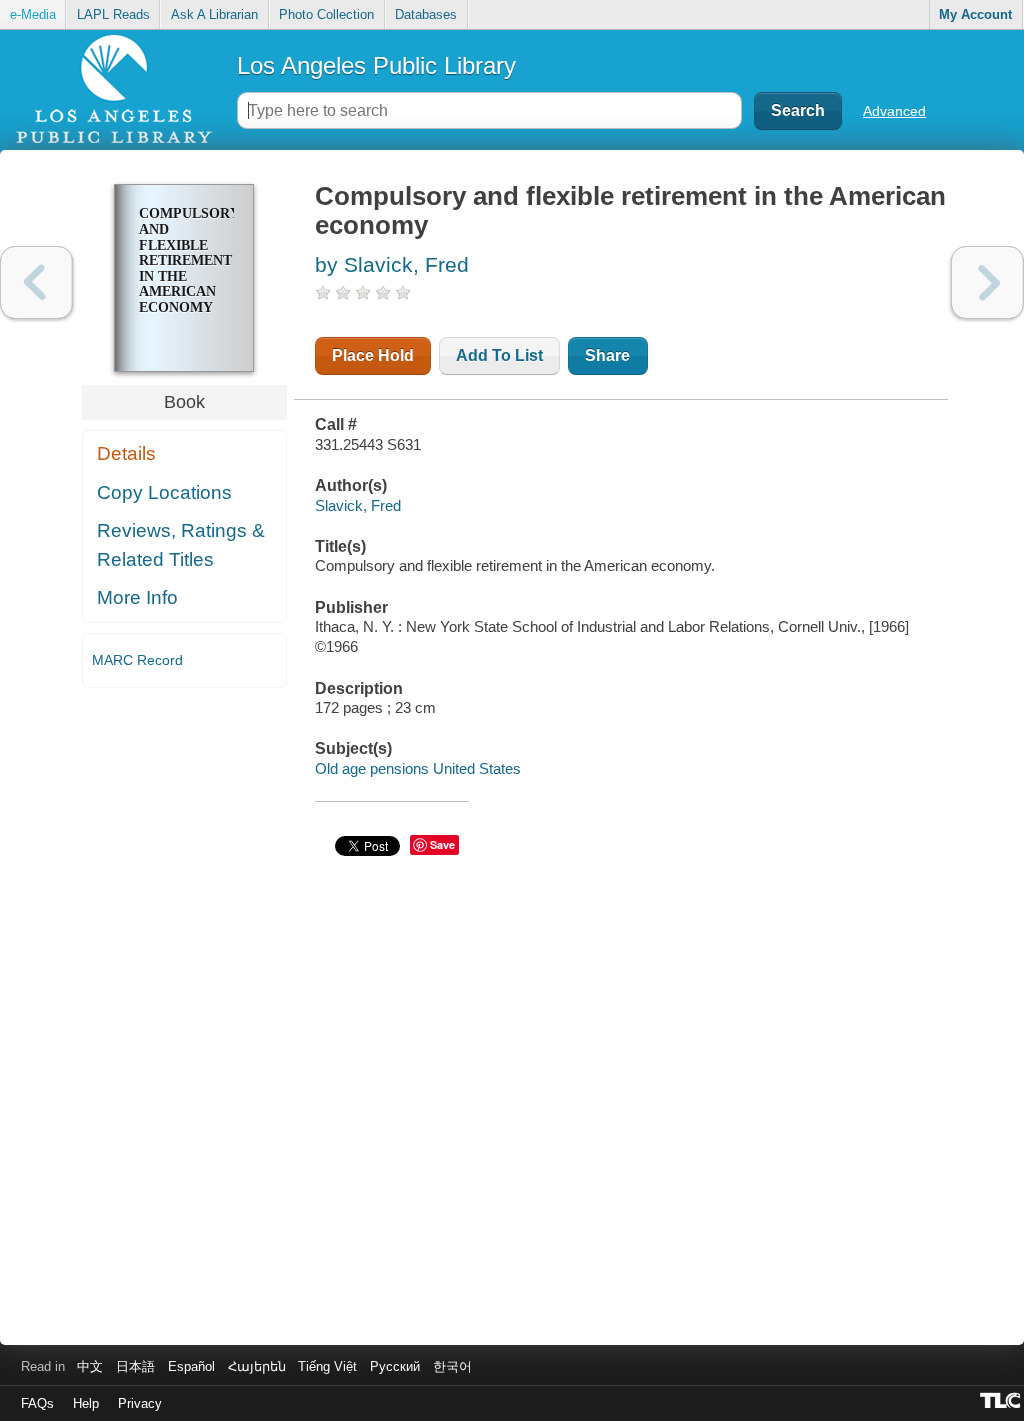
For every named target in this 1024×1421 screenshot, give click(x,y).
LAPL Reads (113, 14)
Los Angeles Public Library (376, 65)
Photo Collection (326, 14)
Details (126, 453)
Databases (426, 14)
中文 (90, 1366)
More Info (137, 597)
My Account (975, 14)
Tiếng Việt (327, 1366)
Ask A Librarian (214, 14)
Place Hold (373, 355)
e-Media (33, 14)
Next (987, 282)
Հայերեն (257, 1366)
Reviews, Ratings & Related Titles (181, 545)
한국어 (452, 1366)
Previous (36, 282)
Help (86, 1403)
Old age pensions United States (418, 768)
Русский (395, 1366)
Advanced (894, 111)
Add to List (499, 355)
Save (442, 844)
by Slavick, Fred (392, 264)
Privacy (140, 1403)
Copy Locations (164, 492)
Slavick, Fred (358, 505)
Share (607, 355)
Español (191, 1366)
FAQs (37, 1403)
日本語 (135, 1366)
